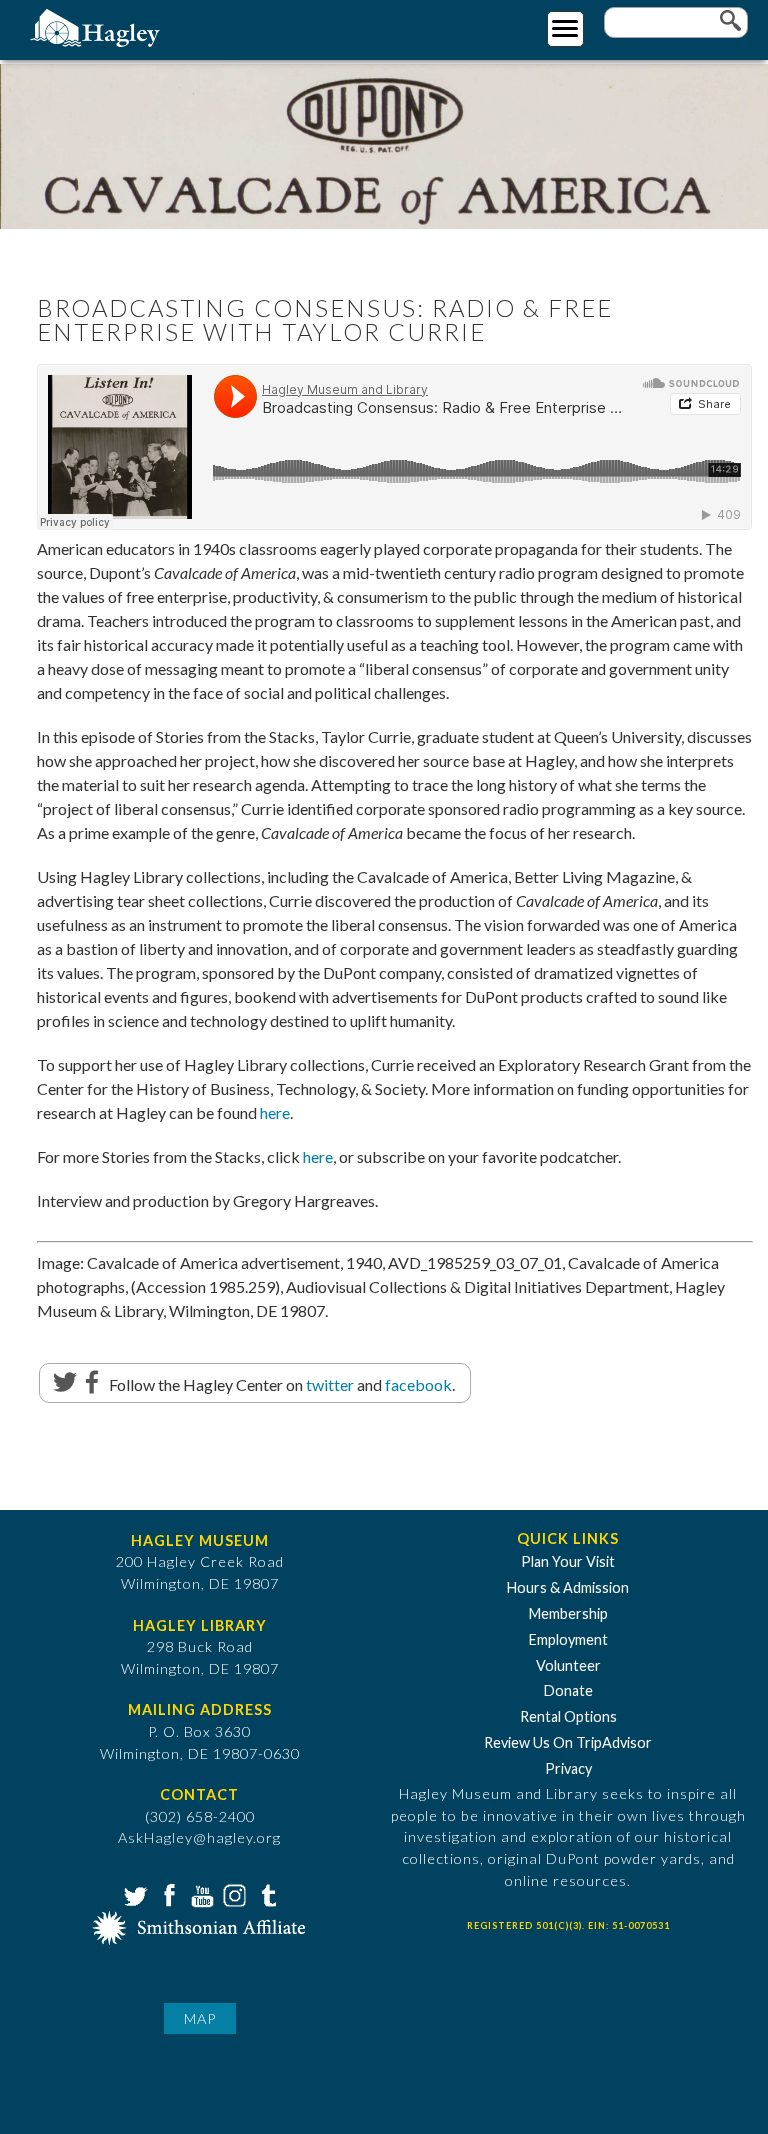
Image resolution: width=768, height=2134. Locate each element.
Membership (568, 1613)
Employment (568, 1639)
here (275, 1112)
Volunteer (568, 1665)
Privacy (568, 1768)
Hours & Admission (568, 1587)
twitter (330, 1384)
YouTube (200, 1894)
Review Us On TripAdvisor (568, 1742)
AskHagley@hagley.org (199, 1837)
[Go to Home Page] (97, 26)
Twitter (134, 1894)
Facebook (167, 1894)
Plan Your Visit (568, 1561)
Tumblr (266, 1894)
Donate (568, 1690)
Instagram (233, 1894)
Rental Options (568, 1716)
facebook (418, 1384)
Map (200, 2018)
